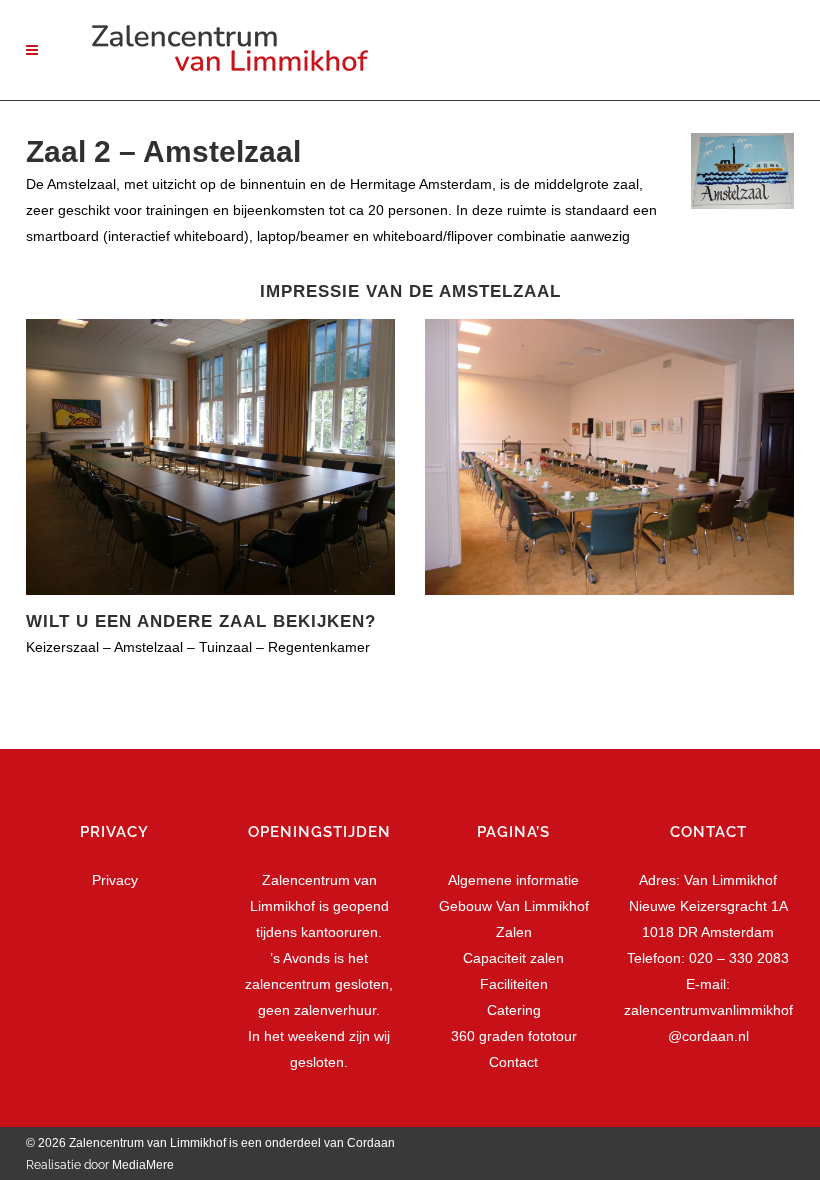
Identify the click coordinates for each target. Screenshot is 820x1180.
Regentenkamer (319, 647)
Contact (513, 1062)
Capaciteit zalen (513, 958)
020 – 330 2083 (739, 958)
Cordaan (372, 1143)
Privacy (115, 880)
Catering (514, 1010)
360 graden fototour (514, 1036)
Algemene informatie (513, 880)
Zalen (514, 932)
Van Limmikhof (730, 880)
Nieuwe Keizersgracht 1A (708, 906)
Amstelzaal (148, 647)
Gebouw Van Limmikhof (514, 906)
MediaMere (143, 1165)
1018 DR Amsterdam (708, 932)
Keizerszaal (62, 647)
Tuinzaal (225, 647)
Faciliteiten (514, 984)
